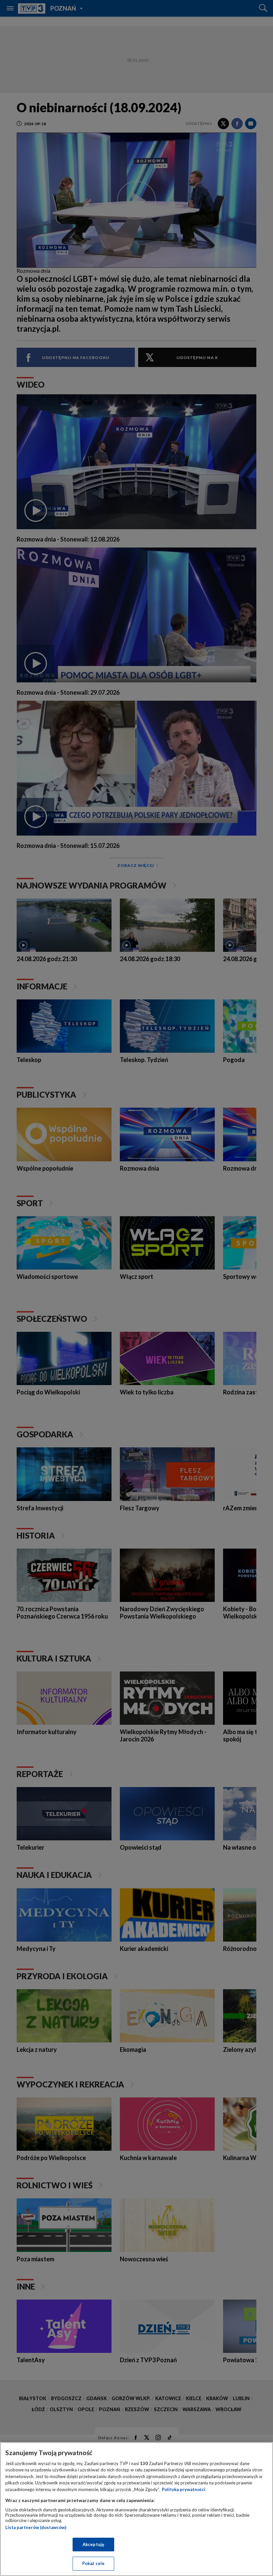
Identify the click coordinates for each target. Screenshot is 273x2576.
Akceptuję (93, 2544)
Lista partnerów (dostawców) (36, 2527)
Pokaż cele (93, 2563)
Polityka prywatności (184, 2489)
